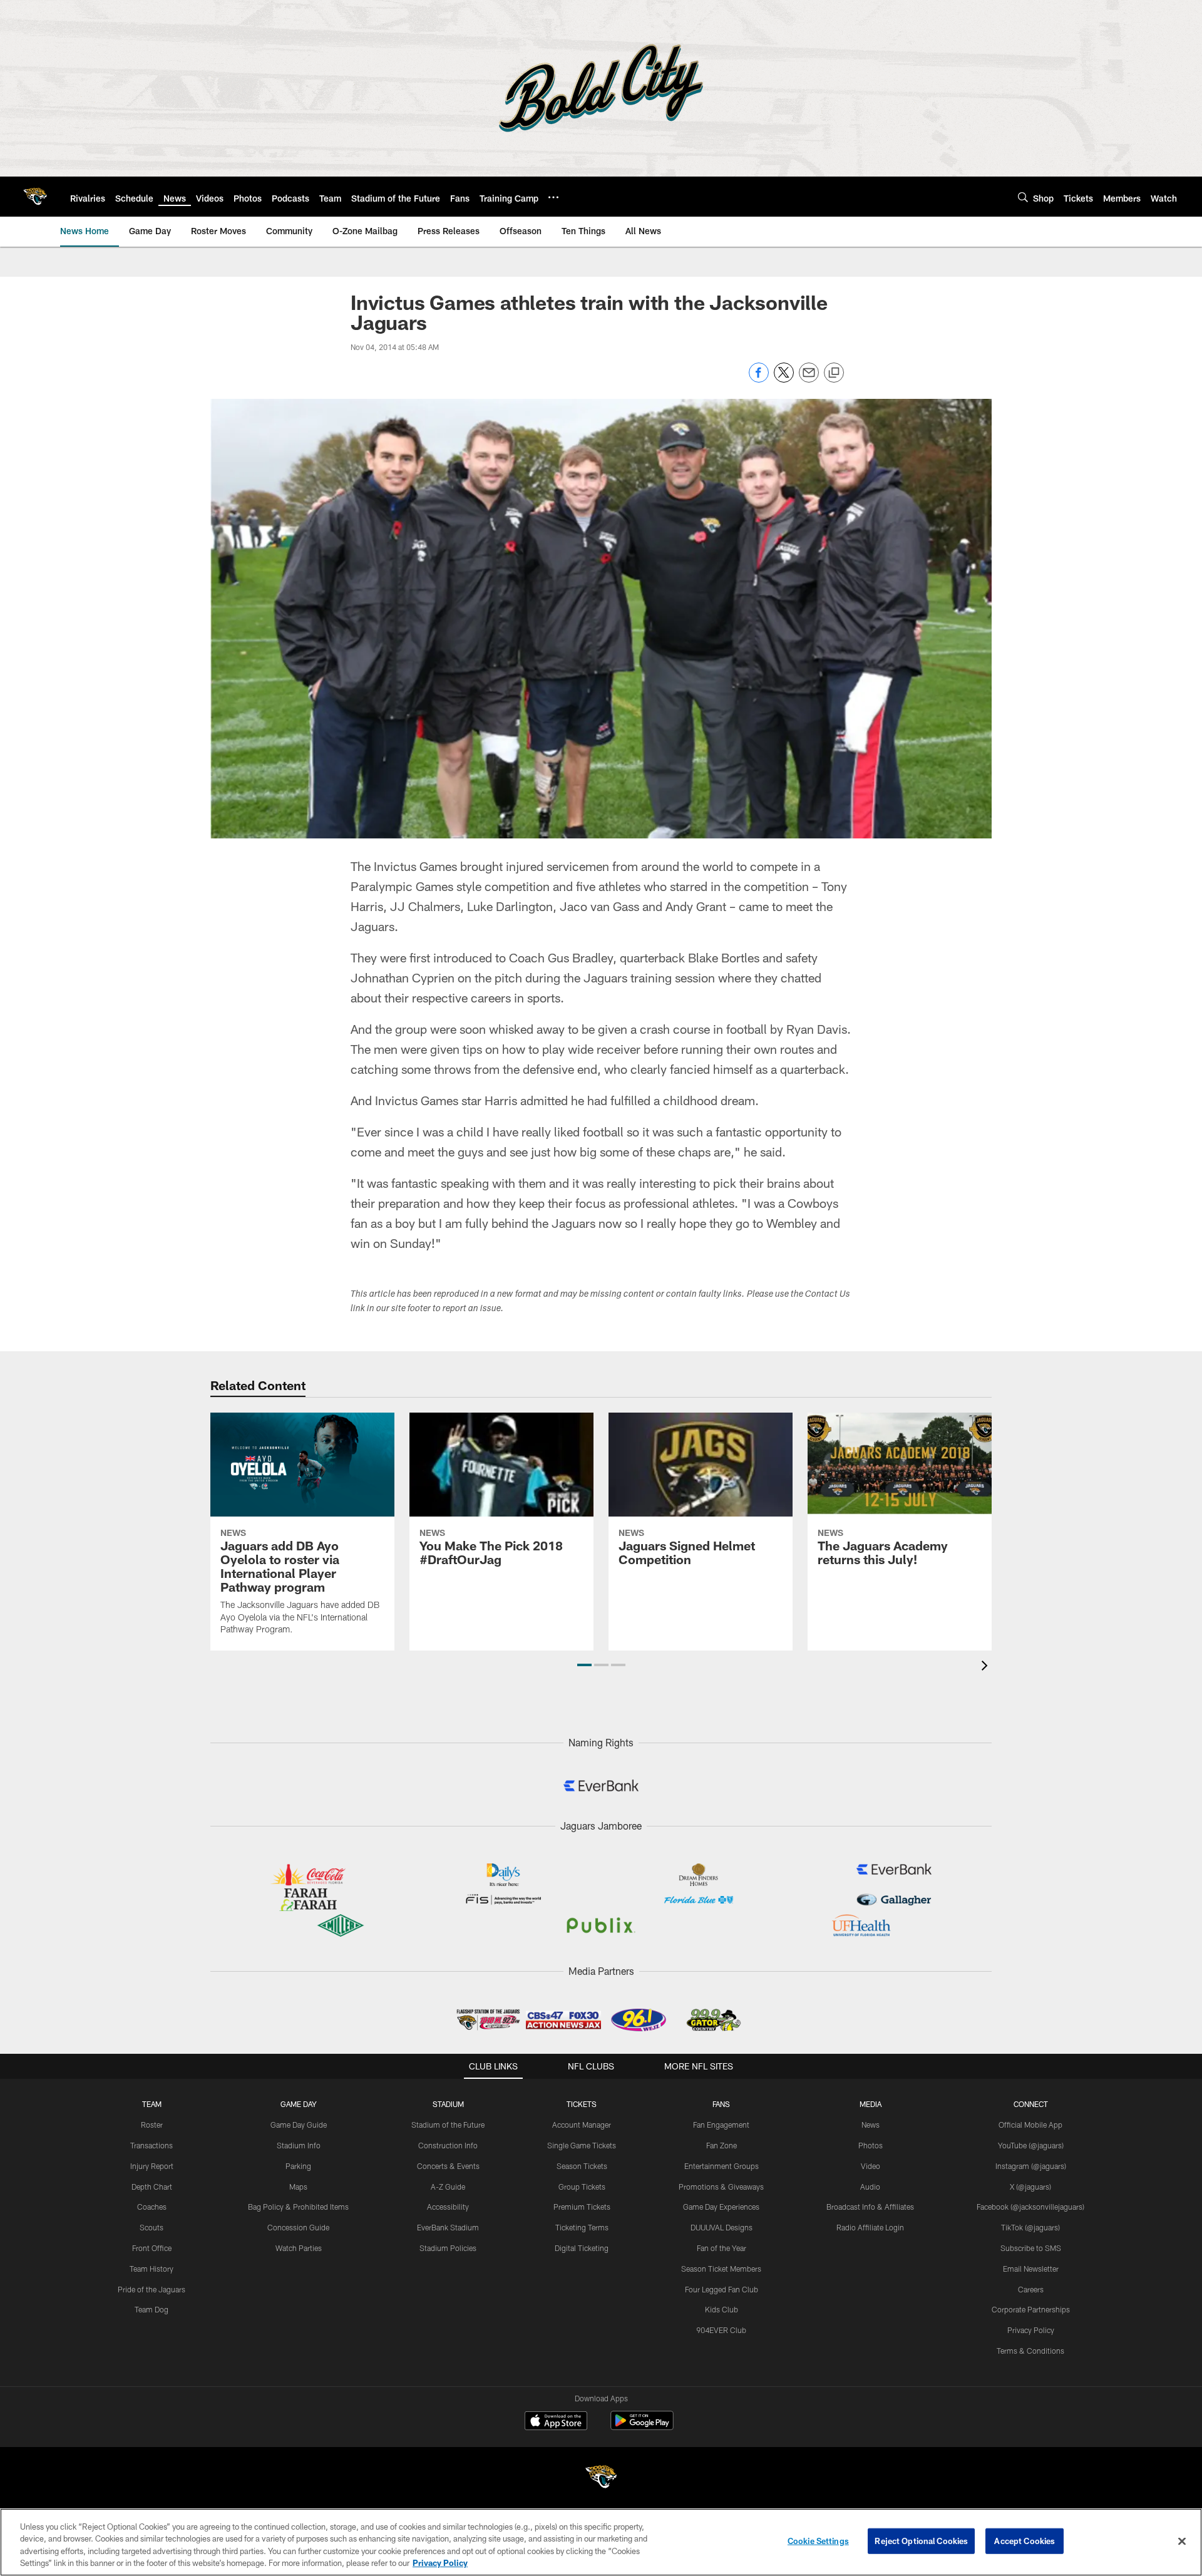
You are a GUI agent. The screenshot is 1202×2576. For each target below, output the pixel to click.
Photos (871, 2145)
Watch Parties (299, 2248)
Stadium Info (299, 2145)
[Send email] (809, 379)
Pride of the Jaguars (152, 2289)
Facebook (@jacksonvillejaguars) (1030, 2207)
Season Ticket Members (721, 2269)
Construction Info (448, 2145)
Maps (298, 2187)
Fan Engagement (721, 2125)
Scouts (152, 2227)
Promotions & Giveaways (721, 2187)
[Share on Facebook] (759, 379)
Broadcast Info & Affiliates (870, 2207)
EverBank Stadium (448, 2227)
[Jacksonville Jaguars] (601, 2479)
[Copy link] (834, 373)
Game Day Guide (299, 2125)
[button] (584, 1665)
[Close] (1182, 2541)
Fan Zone (722, 2145)
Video (871, 2166)
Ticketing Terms (582, 2227)
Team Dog (152, 2309)
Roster (152, 2125)
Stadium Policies (448, 2248)
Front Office (152, 2248)
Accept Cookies (1025, 2541)
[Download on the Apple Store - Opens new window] (556, 2422)
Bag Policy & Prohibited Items (298, 2207)
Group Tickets (582, 2187)
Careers (1031, 2289)
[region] (601, 2542)
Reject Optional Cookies (921, 2541)
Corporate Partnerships (1031, 2309)
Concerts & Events (448, 2166)
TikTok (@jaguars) (1030, 2227)
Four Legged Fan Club (722, 2289)
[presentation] (987, 1667)
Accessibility (448, 2207)
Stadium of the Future (448, 2125)
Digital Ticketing (582, 2248)
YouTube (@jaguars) (1031, 2145)
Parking (298, 2166)
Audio (870, 2187)
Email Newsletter (1031, 2269)
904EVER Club (721, 2330)
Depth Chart (152, 2187)
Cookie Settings (818, 2541)
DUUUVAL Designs (722, 2227)
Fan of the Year (722, 2248)
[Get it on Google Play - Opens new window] (642, 2427)
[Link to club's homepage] (35, 197)
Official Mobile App (1030, 2125)
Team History (152, 2269)
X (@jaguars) (1030, 2187)
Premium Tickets (582, 2207)
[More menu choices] (553, 197)
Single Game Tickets (582, 2145)
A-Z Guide (448, 2187)
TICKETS (582, 2104)
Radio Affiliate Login (870, 2227)
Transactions (152, 2145)
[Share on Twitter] (784, 379)
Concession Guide (298, 2227)
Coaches (152, 2207)
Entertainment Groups (722, 2166)
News (871, 2125)
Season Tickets (582, 2166)
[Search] (1023, 197)
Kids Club (722, 2309)
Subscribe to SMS (1031, 2248)
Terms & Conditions (1030, 2351)
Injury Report (152, 2166)
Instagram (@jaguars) (1031, 2166)
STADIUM (448, 2104)
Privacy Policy (1031, 2330)
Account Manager (582, 2125)
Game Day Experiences (721, 2207)
